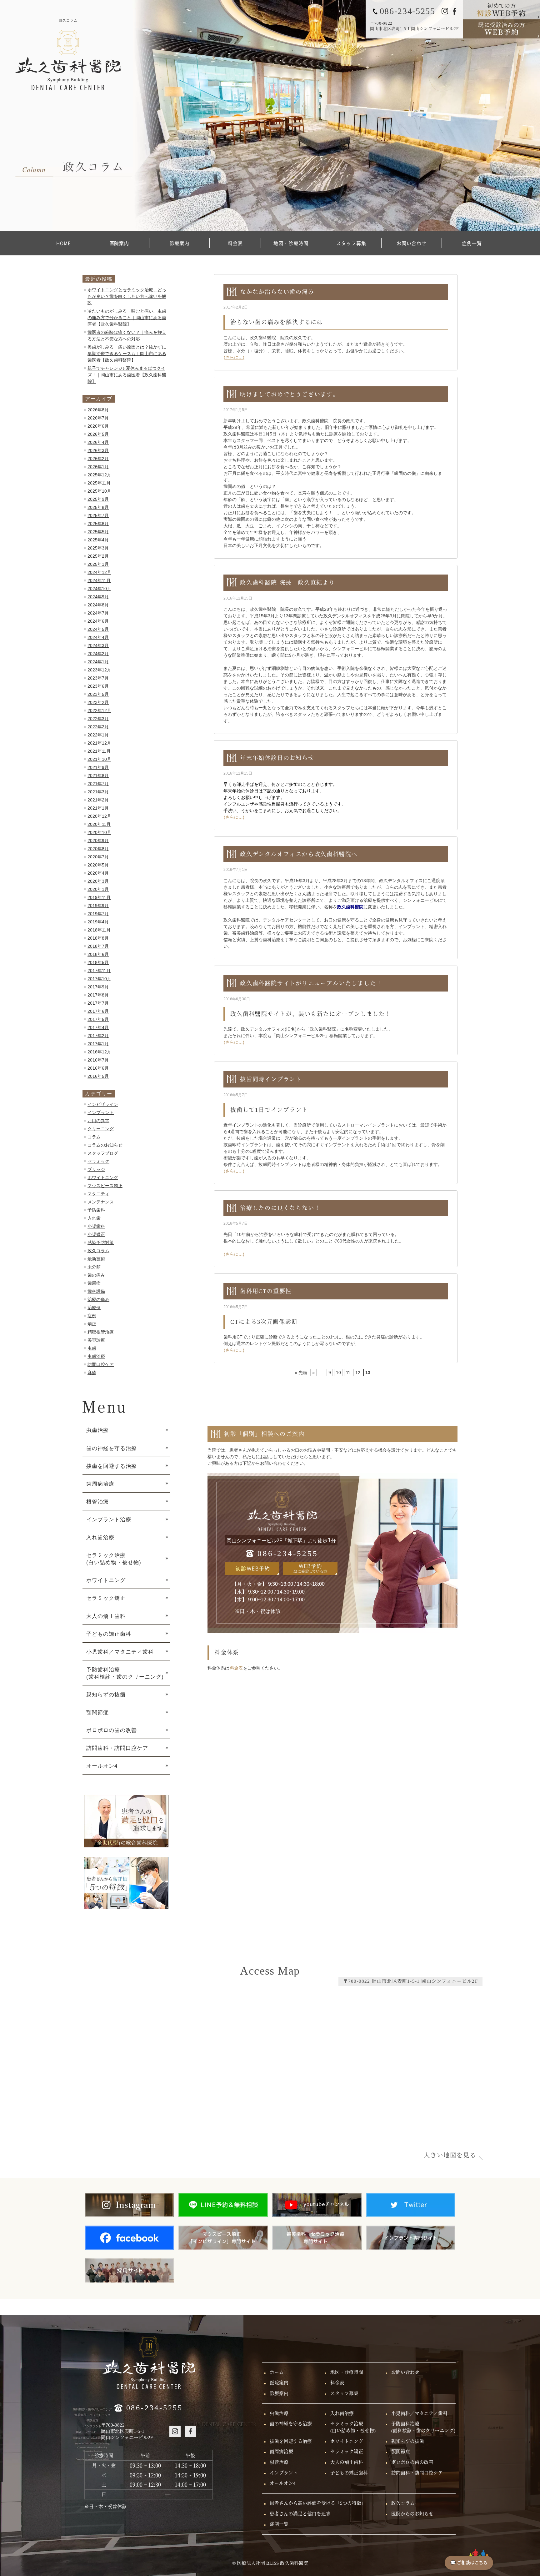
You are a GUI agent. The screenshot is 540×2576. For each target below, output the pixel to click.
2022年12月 (99, 711)
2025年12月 (99, 475)
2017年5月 (98, 1019)
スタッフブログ (103, 1153)
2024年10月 (99, 589)
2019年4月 (98, 922)
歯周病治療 (100, 1484)
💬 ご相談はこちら (469, 2563)
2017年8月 (98, 995)
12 (358, 1373)
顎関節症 (97, 1712)
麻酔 (92, 1373)
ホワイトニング (103, 1178)
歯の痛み (96, 1275)
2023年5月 (98, 694)
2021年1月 (98, 808)
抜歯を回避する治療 (112, 1466)
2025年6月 (98, 524)
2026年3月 (98, 450)
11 (348, 1373)
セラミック (98, 1161)
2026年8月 (98, 410)
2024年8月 (98, 605)
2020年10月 (99, 832)
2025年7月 (98, 515)
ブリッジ (96, 1169)
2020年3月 (98, 881)
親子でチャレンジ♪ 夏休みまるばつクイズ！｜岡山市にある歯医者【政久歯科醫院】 (127, 375)
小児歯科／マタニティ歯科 (120, 1652)
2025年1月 (98, 564)
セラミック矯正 (106, 1598)
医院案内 (119, 243)
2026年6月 (98, 426)
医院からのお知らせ (412, 2514)
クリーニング (101, 1129)
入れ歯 (94, 1218)
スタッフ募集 (351, 243)
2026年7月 (98, 418)
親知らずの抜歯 (106, 1695)
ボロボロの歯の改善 (112, 1730)
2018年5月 (98, 962)
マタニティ (98, 1194)
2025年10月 (99, 491)
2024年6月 (98, 621)
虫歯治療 (96, 1356)
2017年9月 (98, 987)
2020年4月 (98, 873)
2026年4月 (98, 442)
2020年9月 (98, 841)
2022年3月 (98, 719)
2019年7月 (98, 914)
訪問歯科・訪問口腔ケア (117, 1748)
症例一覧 (472, 243)
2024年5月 (98, 629)
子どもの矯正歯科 (109, 1634)
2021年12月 (99, 743)
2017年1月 (98, 1044)
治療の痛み (98, 1299)
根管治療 (97, 1502)
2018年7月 (98, 946)
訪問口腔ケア (101, 1364)
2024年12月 (99, 572)
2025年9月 (98, 499)
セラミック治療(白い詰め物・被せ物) (353, 2427)
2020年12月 (99, 816)
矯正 (92, 1324)
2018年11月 (99, 930)
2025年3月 (98, 548)
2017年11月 (99, 971)
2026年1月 (98, 467)
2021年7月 (98, 784)
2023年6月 (98, 686)
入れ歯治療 (100, 1537)
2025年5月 (98, 532)
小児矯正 (96, 1234)
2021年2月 (98, 800)
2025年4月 (98, 540)
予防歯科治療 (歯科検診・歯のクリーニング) (125, 1673)
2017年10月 (99, 979)
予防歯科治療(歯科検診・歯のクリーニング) (423, 2427)
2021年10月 (99, 759)
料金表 (235, 243)
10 (338, 1373)
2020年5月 (98, 865)
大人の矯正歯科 (106, 1616)
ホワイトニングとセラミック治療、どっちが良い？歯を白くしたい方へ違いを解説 (127, 296)
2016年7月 (98, 1060)
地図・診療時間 (291, 243)
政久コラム (98, 1251)
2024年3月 (98, 645)
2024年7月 (98, 613)
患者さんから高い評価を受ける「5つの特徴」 (318, 2503)
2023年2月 (98, 702)
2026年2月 (98, 459)
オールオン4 (102, 1766)
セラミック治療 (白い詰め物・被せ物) (114, 1559)
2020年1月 (98, 889)
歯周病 (94, 1283)
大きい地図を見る (450, 2155)
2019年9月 (98, 906)
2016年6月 (98, 1068)
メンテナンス (101, 1202)
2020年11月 (99, 824)
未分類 (94, 1267)
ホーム (277, 2372)
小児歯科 (96, 1226)
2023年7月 (98, 678)
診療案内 (180, 243)
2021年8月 (98, 776)
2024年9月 (98, 597)
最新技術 (96, 1259)
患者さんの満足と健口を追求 (300, 2514)
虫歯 (92, 1348)
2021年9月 (98, 767)
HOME (64, 243)
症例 (92, 1316)
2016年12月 (99, 1052)
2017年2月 (98, 1036)
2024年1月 (98, 662)
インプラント (101, 1112)
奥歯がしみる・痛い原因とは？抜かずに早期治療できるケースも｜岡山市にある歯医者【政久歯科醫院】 (127, 354)
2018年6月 (98, 954)
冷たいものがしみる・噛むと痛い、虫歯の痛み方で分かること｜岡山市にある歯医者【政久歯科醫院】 (127, 318)
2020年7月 (98, 857)
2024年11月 (99, 580)
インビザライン (103, 1104)
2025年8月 (98, 507)
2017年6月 (98, 1011)
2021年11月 (99, 751)
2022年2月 (98, 727)
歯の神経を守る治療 (112, 1448)
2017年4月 (98, 1027)
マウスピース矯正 (105, 1186)
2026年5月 (98, 434)
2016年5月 (98, 1076)
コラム (94, 1137)
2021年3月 (98, 792)
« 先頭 (301, 1373)
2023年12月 (99, 670)
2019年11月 (99, 897)
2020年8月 (98, 849)
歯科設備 (96, 1291)
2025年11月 (99, 483)
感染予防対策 (101, 1243)
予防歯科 (96, 1210)
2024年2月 (98, 654)
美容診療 (96, 1340)
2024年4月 (98, 637)
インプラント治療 (109, 1519)
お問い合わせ (411, 243)
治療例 (94, 1308)
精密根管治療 (101, 1332)
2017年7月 (98, 1003)
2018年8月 (98, 938)
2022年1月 (98, 735)
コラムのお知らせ (105, 1145)
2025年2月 (98, 556)
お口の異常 (98, 1121)
